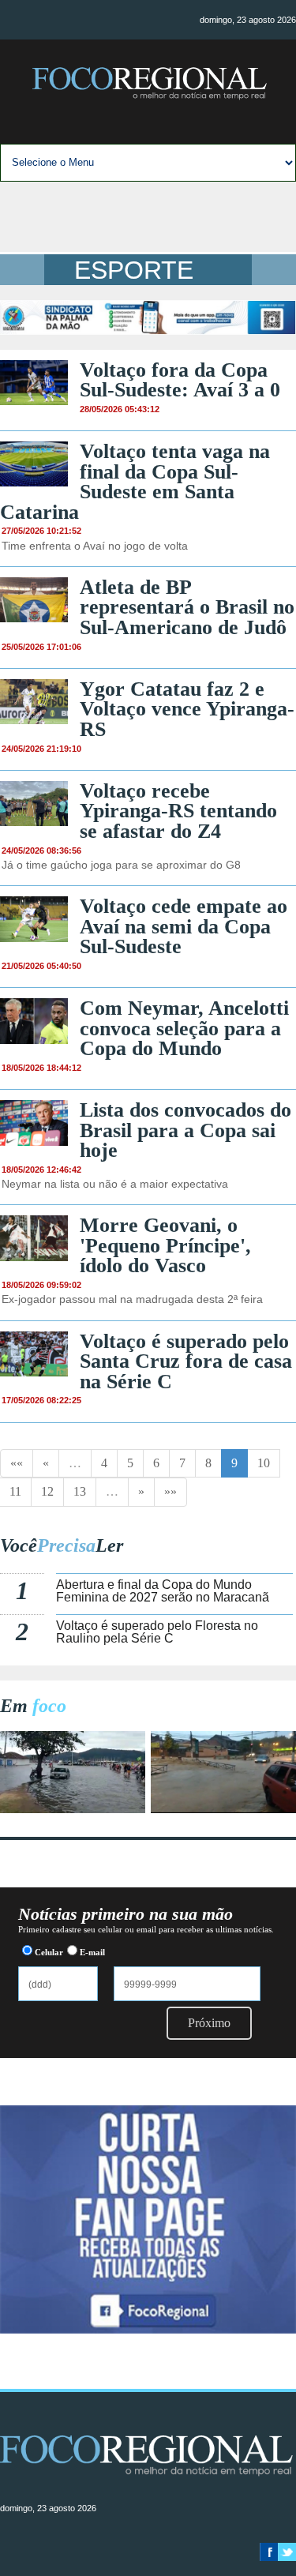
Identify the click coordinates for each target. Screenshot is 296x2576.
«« (17, 1463)
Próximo (209, 2023)
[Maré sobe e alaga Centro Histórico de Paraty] (73, 1809)
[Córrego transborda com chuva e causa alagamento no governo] (223, 1809)
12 (47, 1491)
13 (80, 1491)
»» (170, 1491)
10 (264, 1463)
